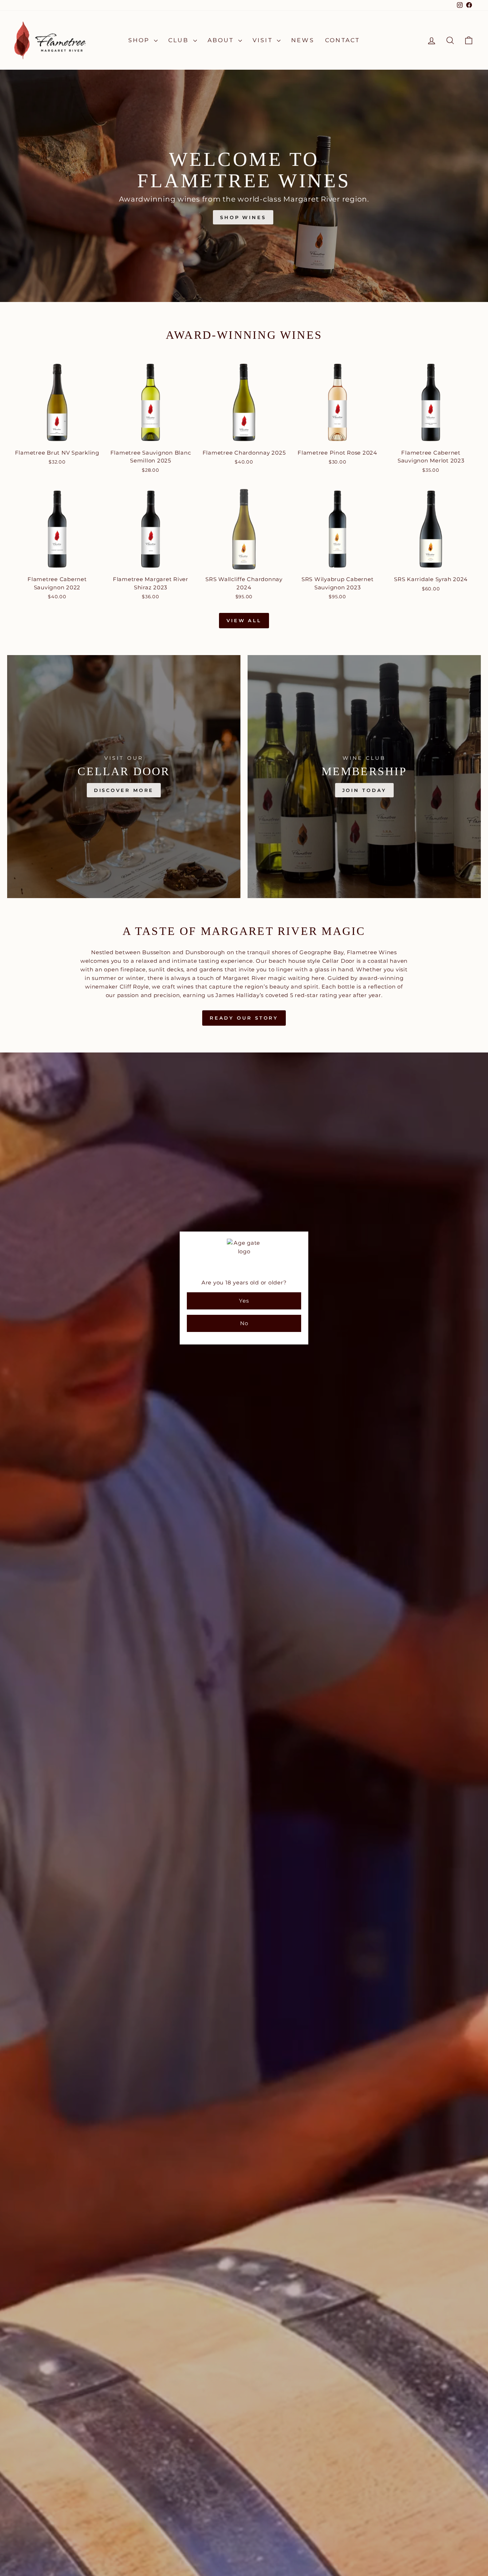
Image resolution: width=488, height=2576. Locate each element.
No (244, 1323)
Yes (244, 1301)
